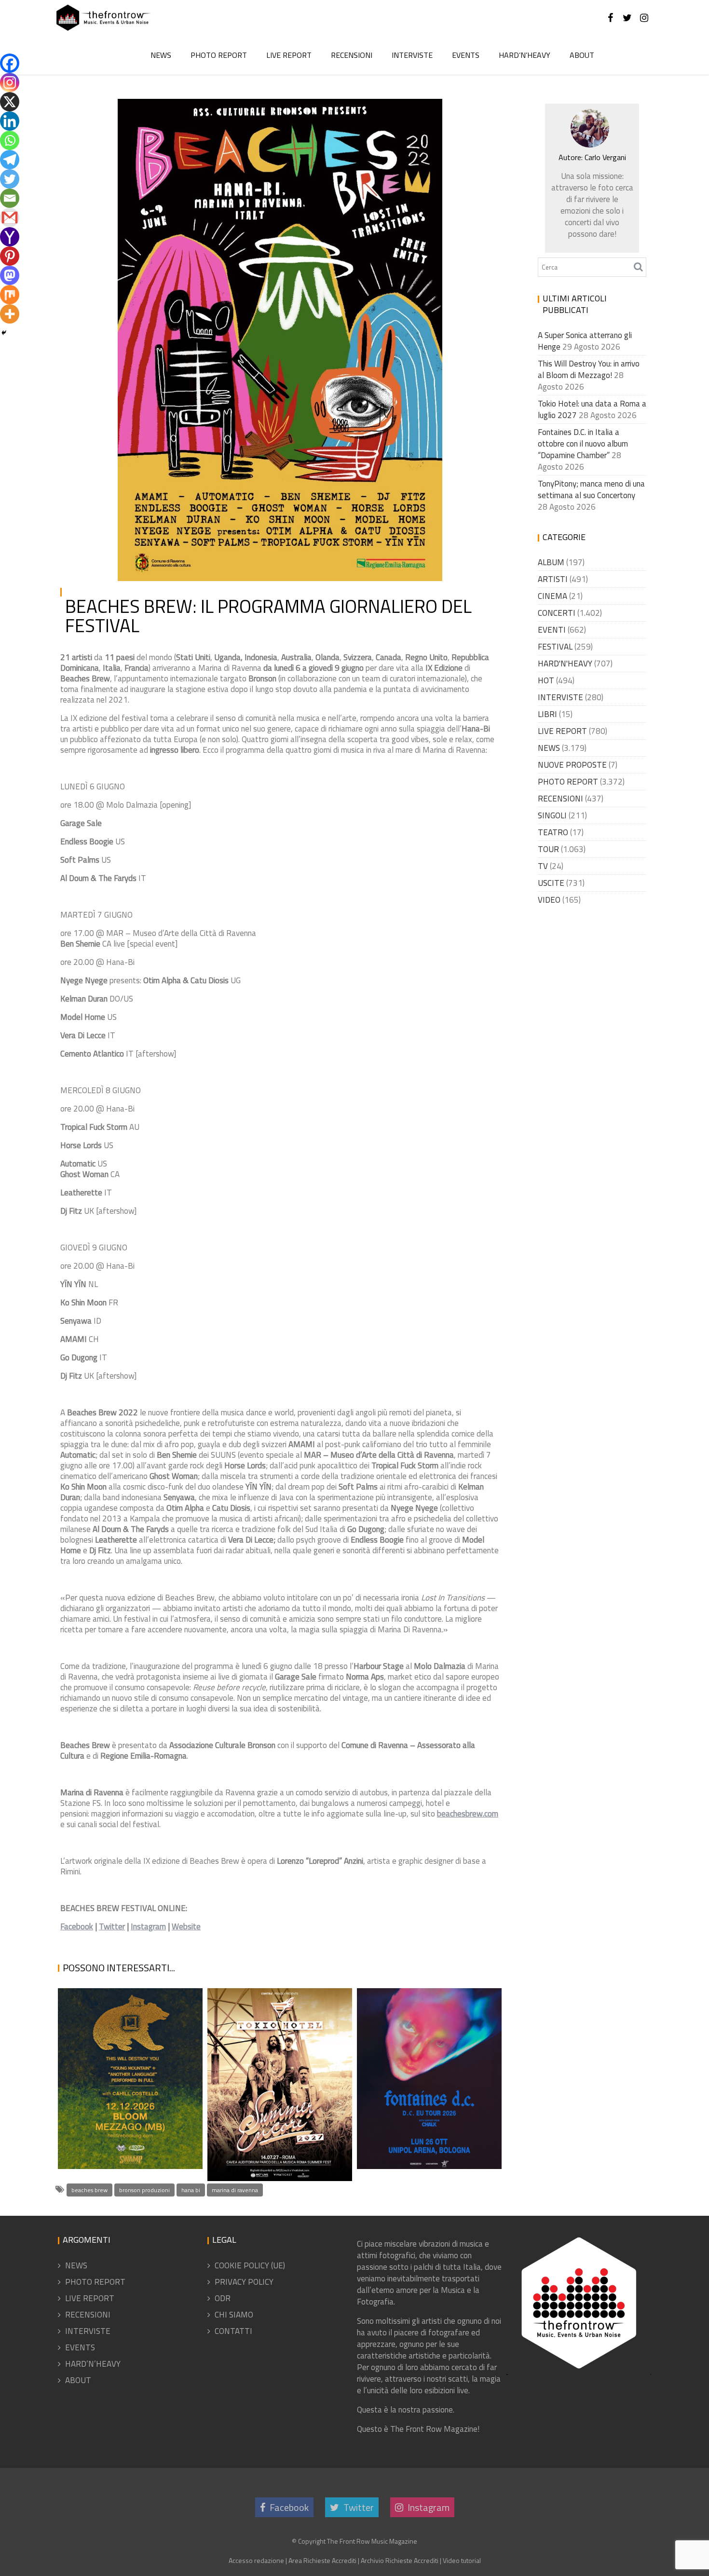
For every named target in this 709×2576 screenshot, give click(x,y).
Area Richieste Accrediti (322, 2560)
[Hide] (4, 333)
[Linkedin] (10, 121)
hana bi (191, 2190)
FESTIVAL (555, 647)
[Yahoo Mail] (10, 237)
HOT (546, 680)
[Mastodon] (10, 275)
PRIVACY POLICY (244, 2282)
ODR (223, 2298)
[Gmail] (10, 217)
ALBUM (551, 562)
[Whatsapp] (10, 140)
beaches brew (89, 2190)
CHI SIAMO (234, 2315)
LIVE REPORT (289, 55)
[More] (10, 314)
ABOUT (582, 55)
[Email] (10, 198)
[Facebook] (10, 63)
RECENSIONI (352, 55)
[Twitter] (10, 179)
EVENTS (466, 55)
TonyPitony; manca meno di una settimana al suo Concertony (591, 489)
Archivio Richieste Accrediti (400, 2560)
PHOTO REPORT (219, 55)
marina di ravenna (235, 2190)
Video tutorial (462, 2560)
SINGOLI (552, 815)
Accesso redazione (256, 2560)
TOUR (548, 849)
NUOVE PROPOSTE (572, 765)
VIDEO (549, 900)
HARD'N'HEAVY (565, 664)
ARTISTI (553, 579)
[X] (10, 102)
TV (543, 866)
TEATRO (553, 832)
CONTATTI (233, 2331)
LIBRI (547, 714)
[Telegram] (10, 160)
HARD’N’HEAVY (525, 55)
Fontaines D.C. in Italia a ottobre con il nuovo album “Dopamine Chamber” (425, 2112)
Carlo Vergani (217, 111)
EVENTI (552, 630)
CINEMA (552, 596)
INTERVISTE (412, 55)
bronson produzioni (144, 2190)
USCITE (551, 883)
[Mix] (10, 295)
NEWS (161, 55)
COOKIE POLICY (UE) (250, 2265)
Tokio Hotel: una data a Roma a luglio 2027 (273, 2157)
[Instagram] (10, 82)
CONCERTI (557, 613)
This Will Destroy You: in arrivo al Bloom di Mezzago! (129, 2124)
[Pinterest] (10, 256)
